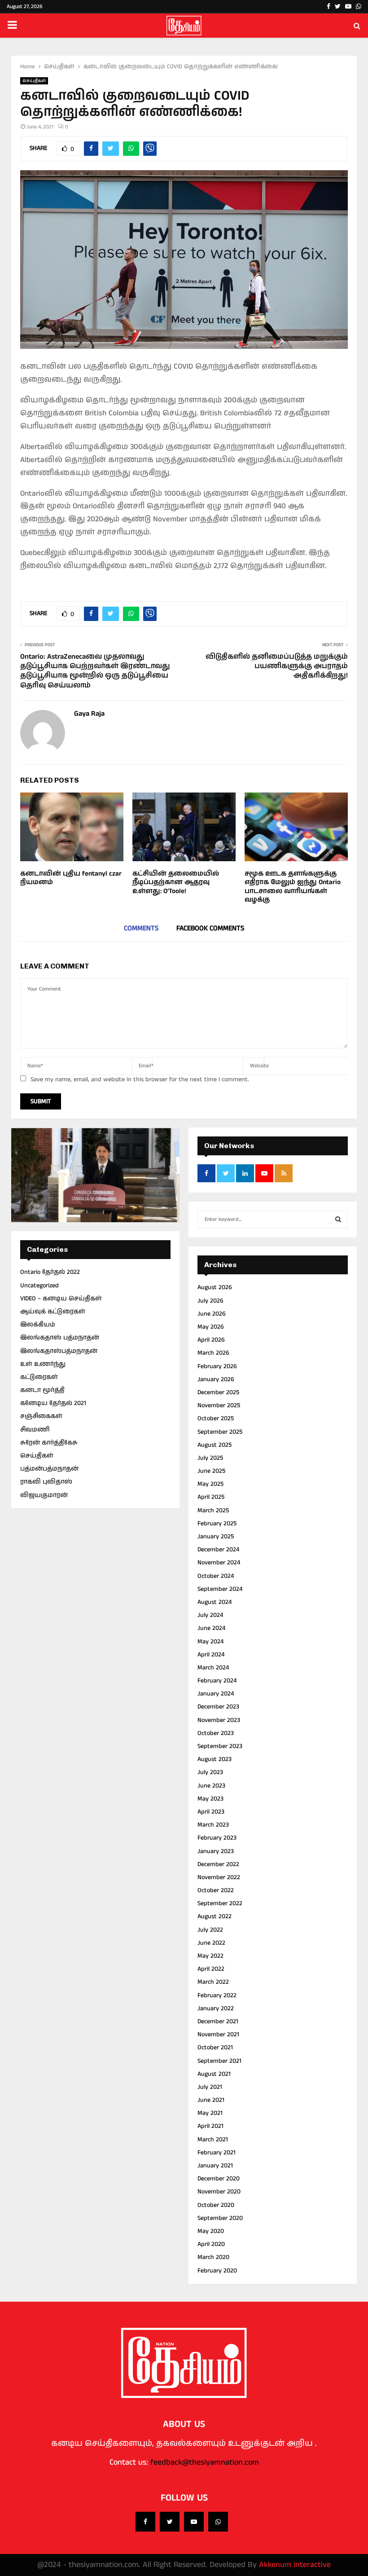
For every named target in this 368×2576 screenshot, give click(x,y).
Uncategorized (39, 1286)
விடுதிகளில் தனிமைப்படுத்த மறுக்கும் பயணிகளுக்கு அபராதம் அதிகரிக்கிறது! (277, 666)
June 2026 (212, 1314)
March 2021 (213, 2140)
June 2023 (211, 1786)
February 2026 (217, 1366)
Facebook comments (210, 928)
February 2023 (217, 1838)
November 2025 (219, 1405)
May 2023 (210, 1799)
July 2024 (210, 1615)
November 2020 (219, 2192)
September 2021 (219, 2061)
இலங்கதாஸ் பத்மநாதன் (60, 1338)
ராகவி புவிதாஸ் (46, 1482)
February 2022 (217, 1995)
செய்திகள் (34, 81)
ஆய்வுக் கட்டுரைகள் (53, 1312)
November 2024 (219, 1563)
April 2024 (211, 1655)
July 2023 (210, 1772)
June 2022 (211, 1943)
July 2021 (210, 2087)
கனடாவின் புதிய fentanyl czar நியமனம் (71, 878)
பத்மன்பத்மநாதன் (49, 1469)
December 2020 (219, 2179)
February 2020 (217, 2271)
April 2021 (210, 2126)
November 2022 (219, 1877)
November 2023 (219, 1720)
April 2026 (211, 1340)
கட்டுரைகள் (39, 1377)
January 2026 (216, 1379)
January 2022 (216, 2008)
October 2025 (216, 1418)
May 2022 (210, 1956)
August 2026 (215, 1287)
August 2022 (215, 1916)
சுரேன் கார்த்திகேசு (49, 1443)
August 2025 (215, 1445)
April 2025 (211, 1497)
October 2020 (216, 2205)
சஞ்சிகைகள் (41, 1416)
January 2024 (216, 1694)
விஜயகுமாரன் (44, 1495)
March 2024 (213, 1668)
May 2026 (211, 1327)
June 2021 (211, 2100)
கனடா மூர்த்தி (42, 1390)
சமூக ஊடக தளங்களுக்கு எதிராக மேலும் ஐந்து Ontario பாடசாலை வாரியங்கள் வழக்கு (293, 887)
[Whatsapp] (218, 2522)
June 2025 (211, 1471)
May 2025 (210, 1484)
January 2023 (216, 1851)
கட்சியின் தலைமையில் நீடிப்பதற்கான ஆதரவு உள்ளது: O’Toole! (176, 882)
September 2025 (220, 1432)
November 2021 (218, 2034)
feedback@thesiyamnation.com (205, 2462)
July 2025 (210, 1458)
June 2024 (211, 1628)
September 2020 (220, 2218)
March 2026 (213, 1353)
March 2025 (213, 1510)
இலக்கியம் (38, 1325)
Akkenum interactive (295, 2565)
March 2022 (213, 1982)
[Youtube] (194, 2522)
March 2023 (213, 1825)
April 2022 (211, 1969)
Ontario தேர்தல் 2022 (50, 1272)
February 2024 (217, 1681)
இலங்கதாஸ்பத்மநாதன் (59, 1351)
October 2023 (216, 1733)
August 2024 (215, 1602)
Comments (141, 928)
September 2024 (220, 1589)
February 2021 (217, 2153)
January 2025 (216, 1537)
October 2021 (215, 2048)
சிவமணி (35, 1430)
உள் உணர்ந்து (43, 1364)
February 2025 (217, 1524)
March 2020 (213, 2257)
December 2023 (218, 1707)
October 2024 (216, 1576)
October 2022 (216, 1890)
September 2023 (220, 1746)
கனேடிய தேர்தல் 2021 (53, 1403)
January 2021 (215, 2166)
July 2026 (210, 1301)
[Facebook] (145, 2522)
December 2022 (218, 1864)
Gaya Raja (89, 714)
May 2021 (210, 2113)
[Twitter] (170, 2522)
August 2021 (214, 2074)
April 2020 (211, 2244)
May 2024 (210, 1642)
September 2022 (220, 1903)
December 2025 (218, 1392)
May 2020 (211, 2231)
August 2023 (215, 1759)
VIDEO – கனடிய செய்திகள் (61, 1299)
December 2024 (218, 1550)
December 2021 (218, 2021)
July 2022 (210, 1930)
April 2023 (211, 1812)
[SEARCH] (338, 1220)
